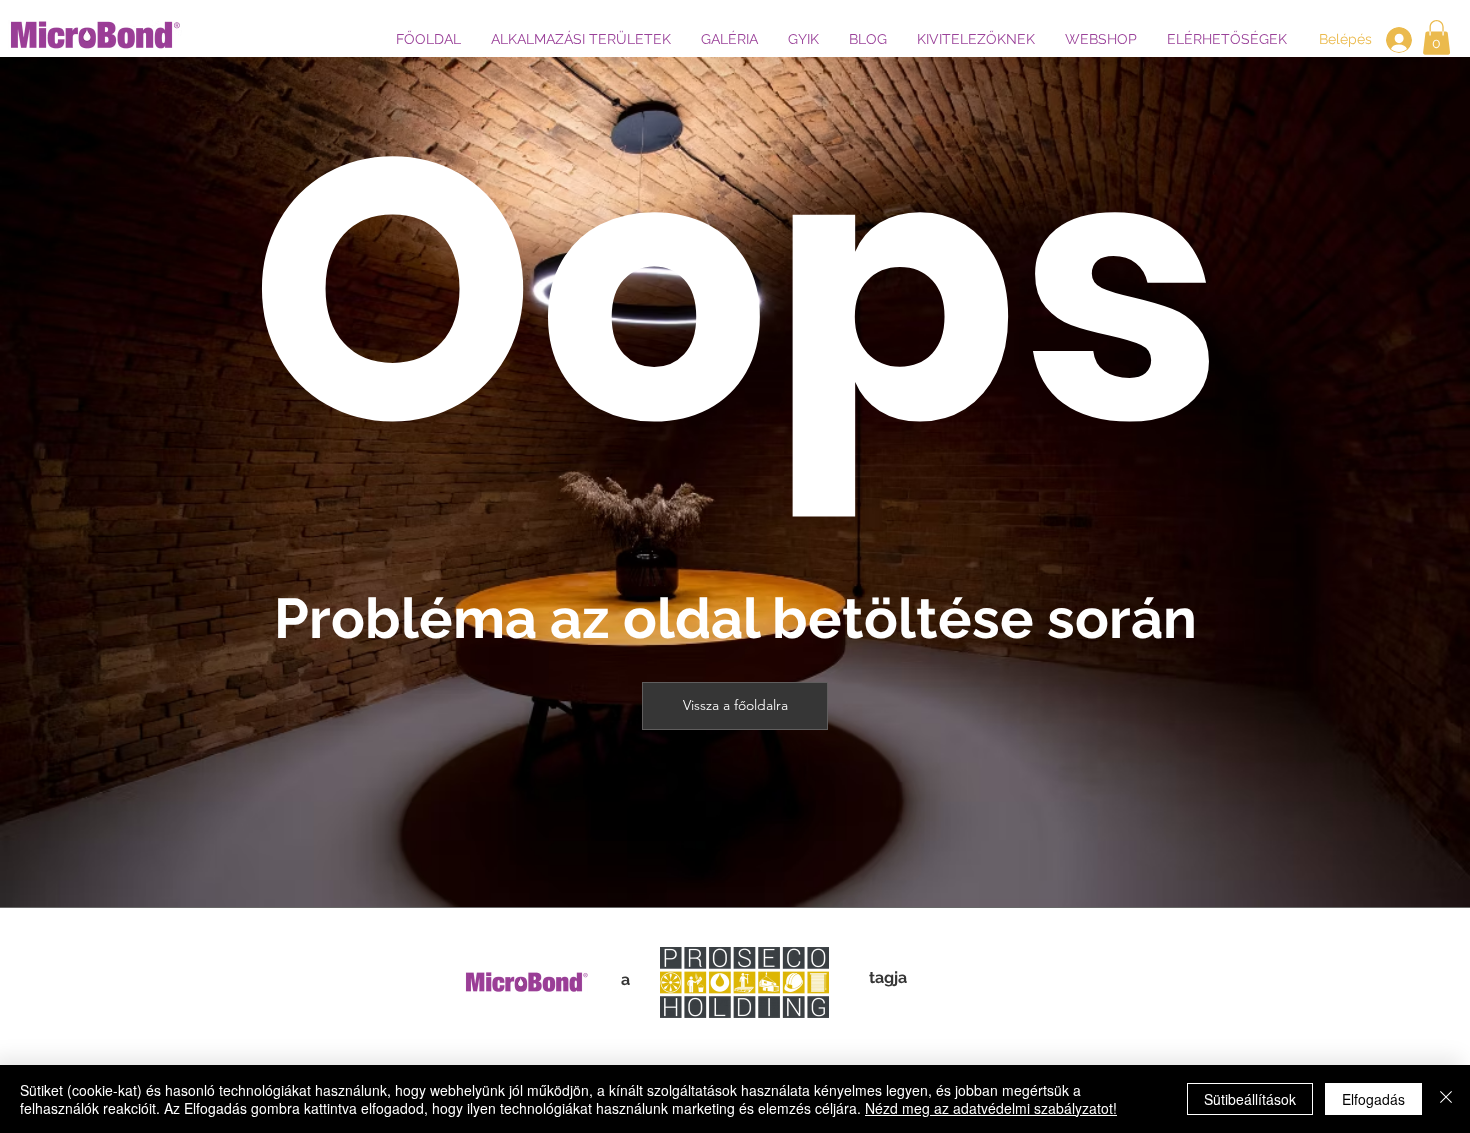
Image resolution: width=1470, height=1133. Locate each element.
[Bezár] (1446, 1099)
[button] (581, 39)
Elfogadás (1373, 1099)
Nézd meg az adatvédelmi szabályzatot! (991, 1108)
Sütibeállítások (1250, 1099)
